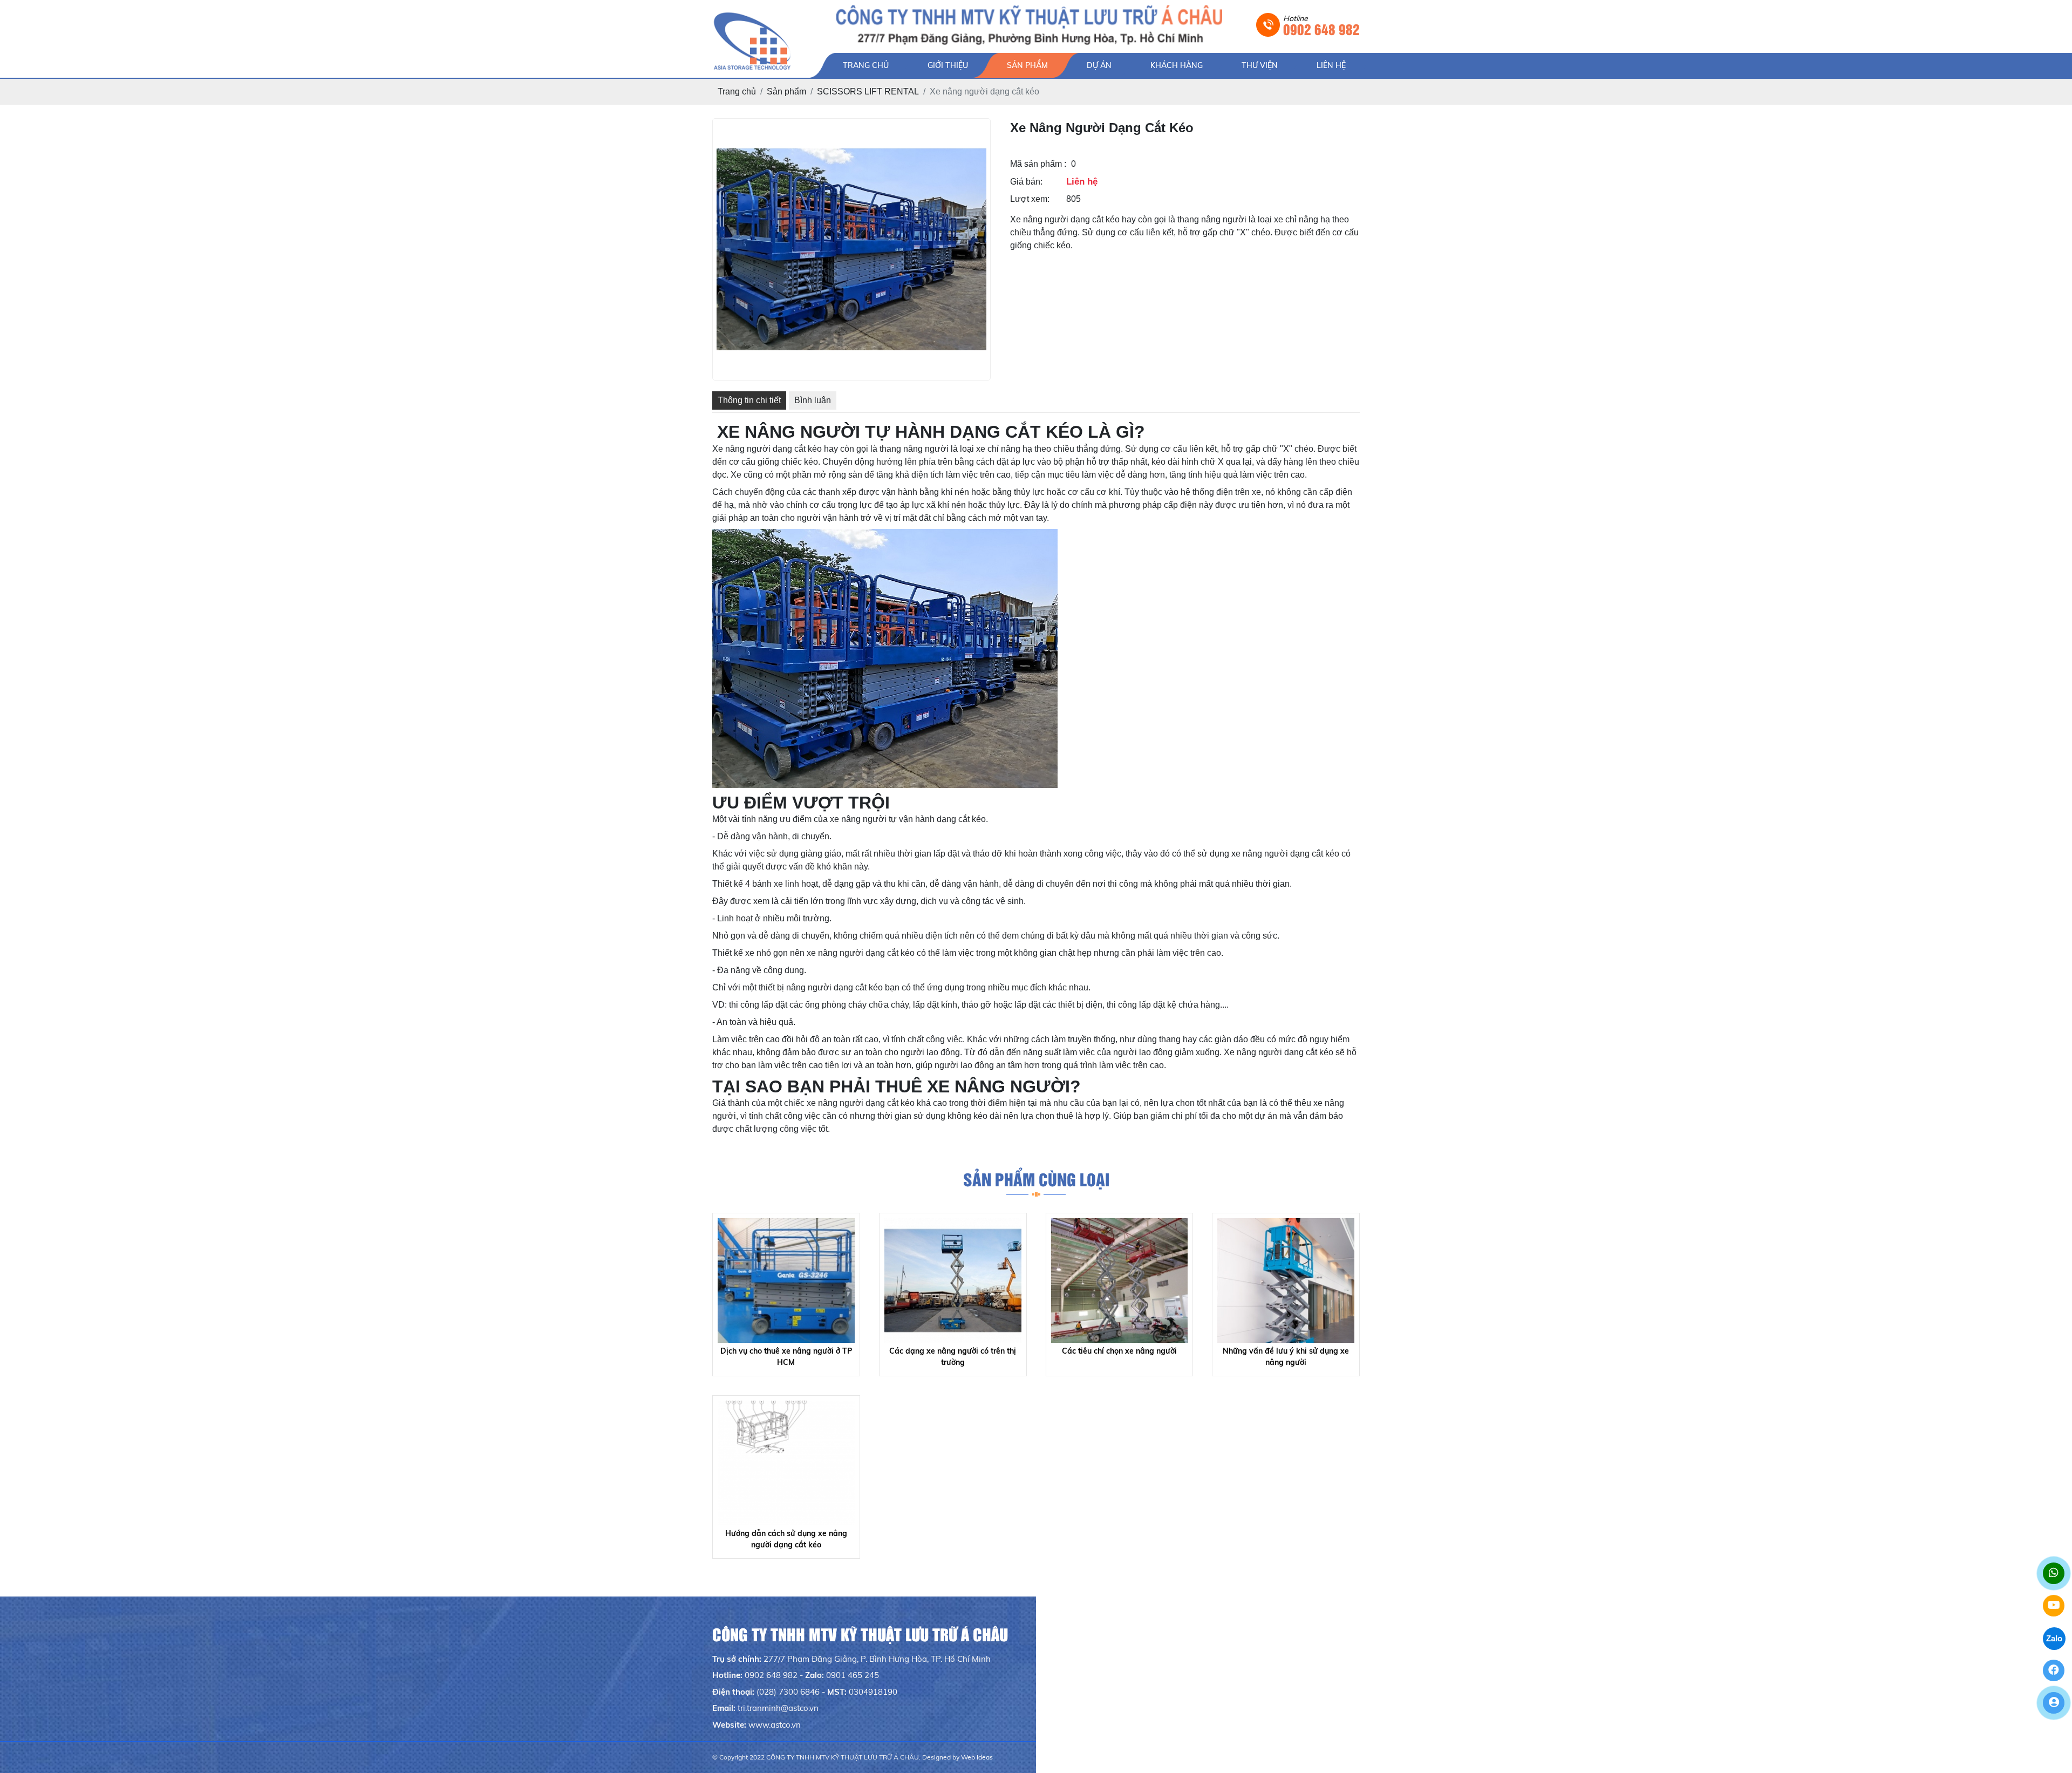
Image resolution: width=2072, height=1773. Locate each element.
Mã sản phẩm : (1038, 164)
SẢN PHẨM (1027, 65)
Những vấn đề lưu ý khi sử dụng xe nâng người (1286, 1357)
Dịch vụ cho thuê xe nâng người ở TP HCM (786, 1357)
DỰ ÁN (1099, 65)
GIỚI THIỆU (948, 65)
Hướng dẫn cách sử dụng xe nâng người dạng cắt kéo (786, 1539)
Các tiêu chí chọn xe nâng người (1119, 1351)
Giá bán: (1026, 182)
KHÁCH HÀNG (1177, 65)
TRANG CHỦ (866, 65)
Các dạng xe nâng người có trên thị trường (953, 1357)
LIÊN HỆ (1331, 65)
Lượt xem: (1030, 199)
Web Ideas (977, 1757)
